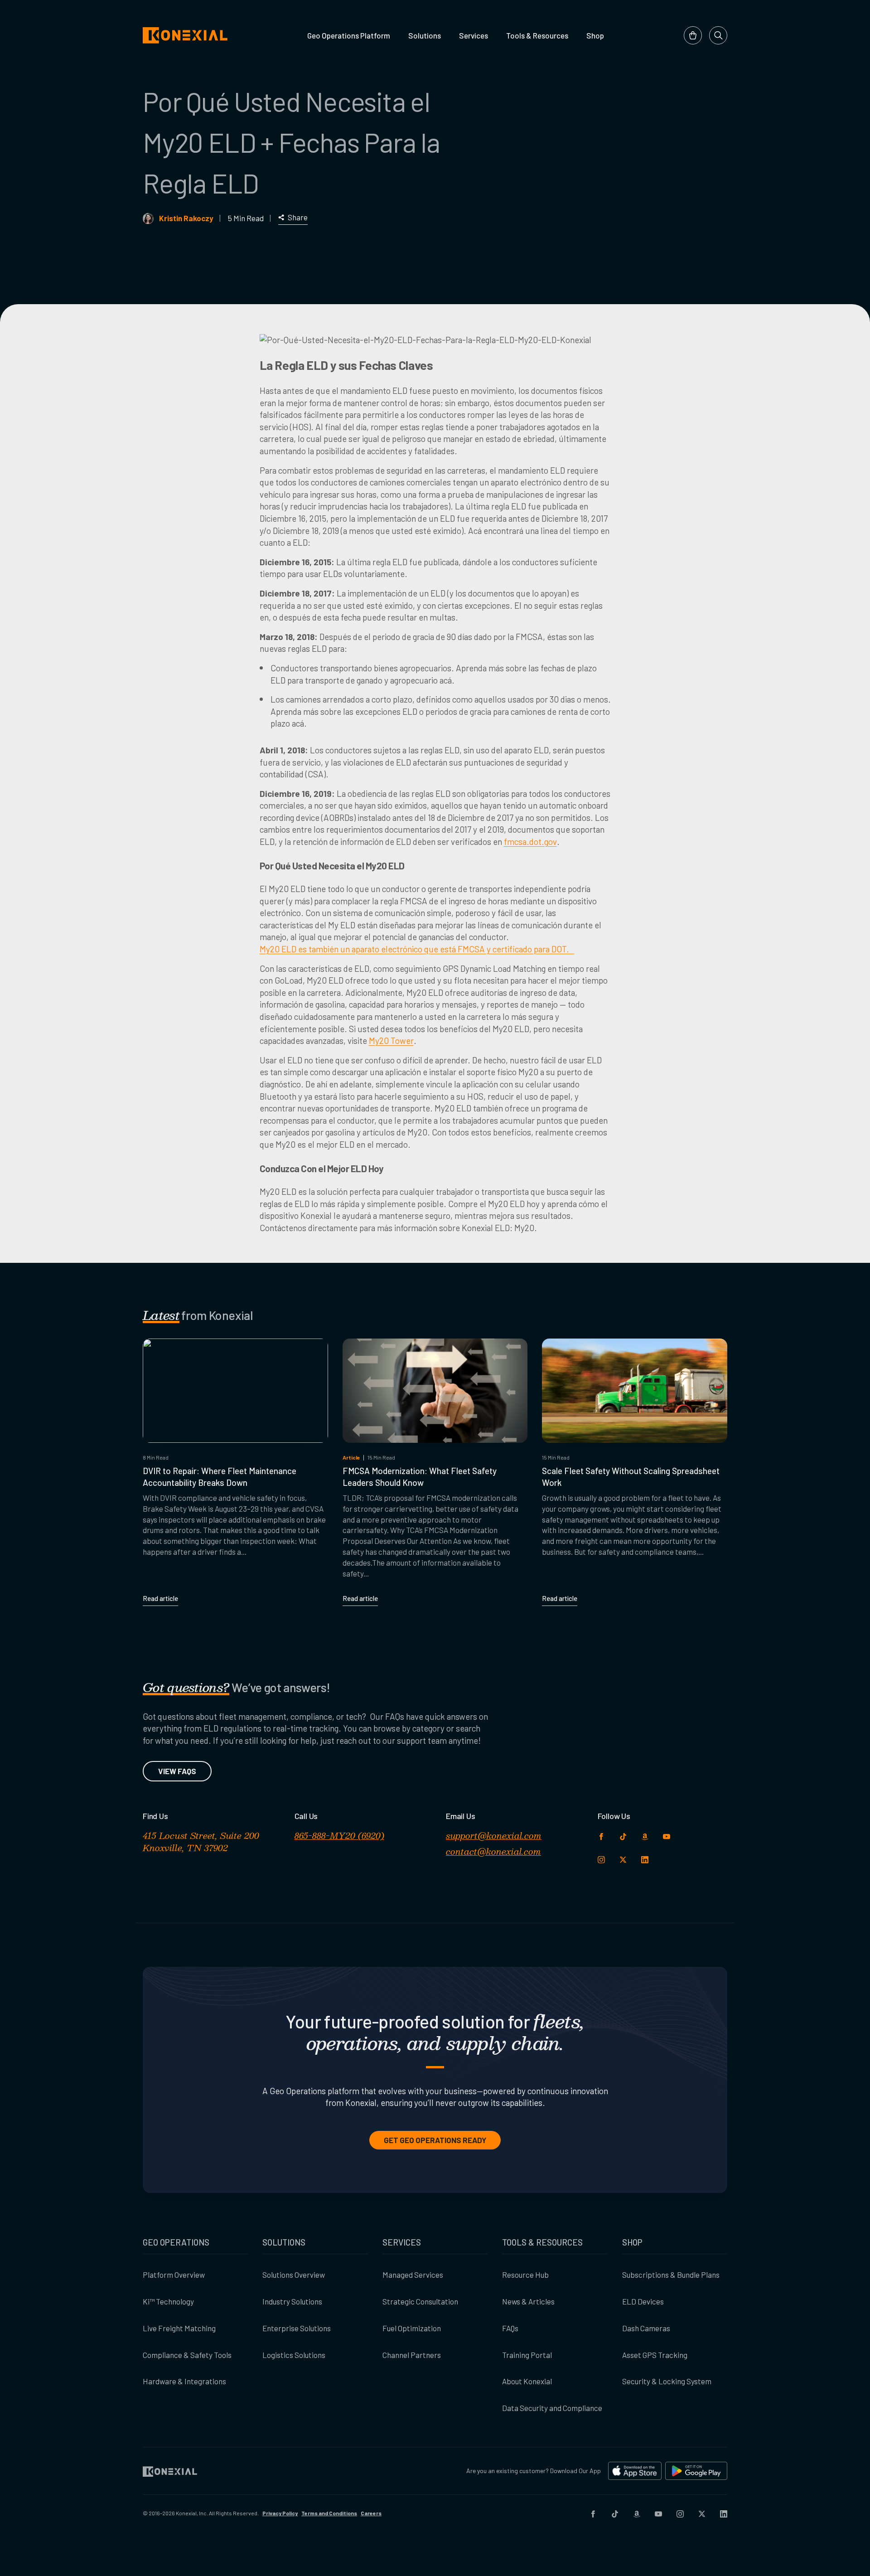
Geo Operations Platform (349, 35)
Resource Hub (525, 2275)
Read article (160, 1598)
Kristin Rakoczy (186, 218)
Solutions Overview (294, 2275)
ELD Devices (643, 2301)
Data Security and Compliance (552, 2408)
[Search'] (718, 35)
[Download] (635, 2471)
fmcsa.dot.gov (530, 842)
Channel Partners (412, 2355)
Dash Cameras (646, 2328)
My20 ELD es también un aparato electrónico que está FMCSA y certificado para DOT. (417, 949)
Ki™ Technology (168, 2301)
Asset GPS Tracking (655, 2355)
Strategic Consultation (420, 2301)
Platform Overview (174, 2275)
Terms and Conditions (329, 2513)
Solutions (425, 35)
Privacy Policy (280, 2513)
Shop (595, 35)
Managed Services (413, 2275)
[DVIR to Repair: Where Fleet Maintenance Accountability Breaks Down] (235, 1391)
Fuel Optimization (412, 2328)
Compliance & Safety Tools (187, 2355)
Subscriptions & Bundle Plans (671, 2275)
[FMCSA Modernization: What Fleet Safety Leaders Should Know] (435, 1391)
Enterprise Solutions (297, 2328)
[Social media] (593, 2513)
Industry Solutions (292, 2301)
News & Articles (528, 2301)
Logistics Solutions (294, 2355)
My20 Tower (391, 1041)
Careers (371, 2513)
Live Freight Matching (179, 2328)
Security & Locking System (667, 2381)
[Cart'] (693, 35)
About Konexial (527, 2381)
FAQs (510, 2328)
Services (474, 35)
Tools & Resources (537, 35)
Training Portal (527, 2355)
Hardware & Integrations (184, 2381)
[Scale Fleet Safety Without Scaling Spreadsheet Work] (635, 1391)
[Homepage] (185, 35)
